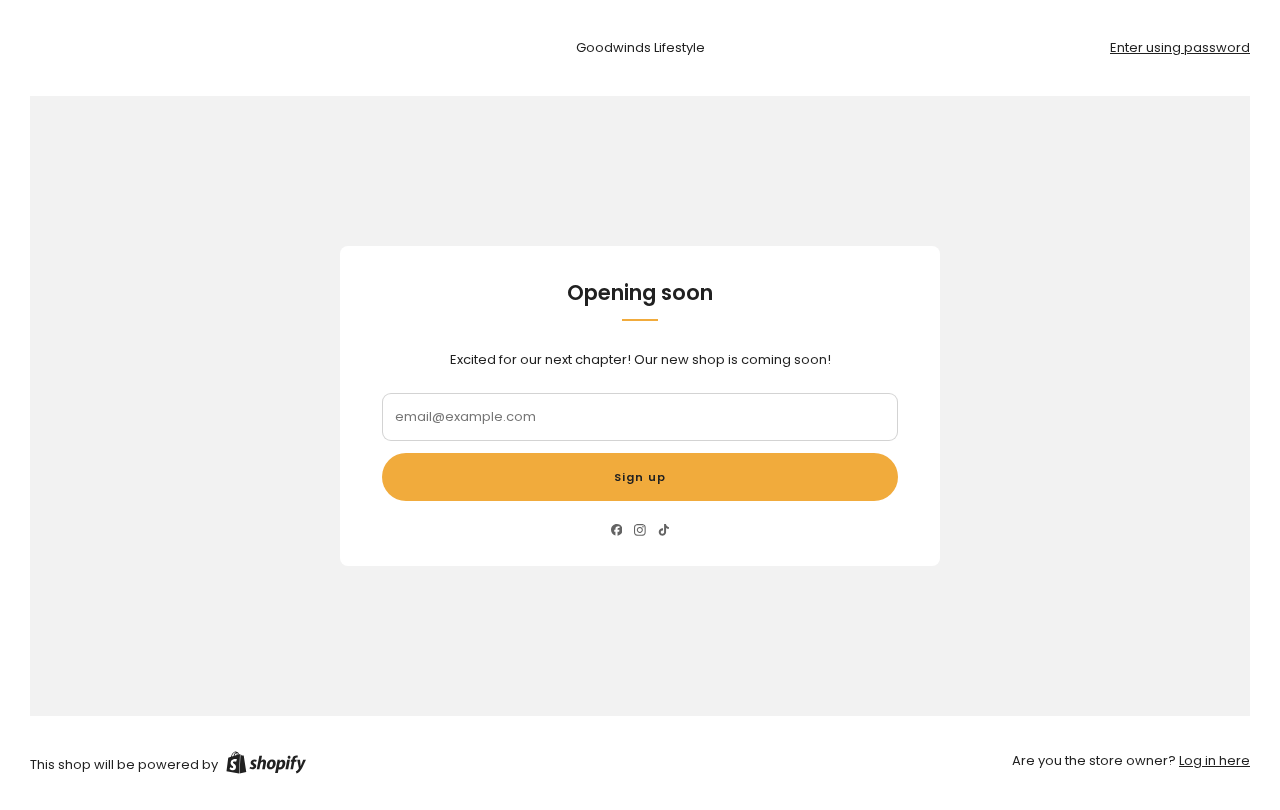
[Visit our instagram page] (639, 530)
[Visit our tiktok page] (663, 530)
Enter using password (1180, 47)
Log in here (1214, 760)
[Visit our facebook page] (616, 530)
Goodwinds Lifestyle (640, 47)
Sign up (640, 477)
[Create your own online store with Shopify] (266, 766)
